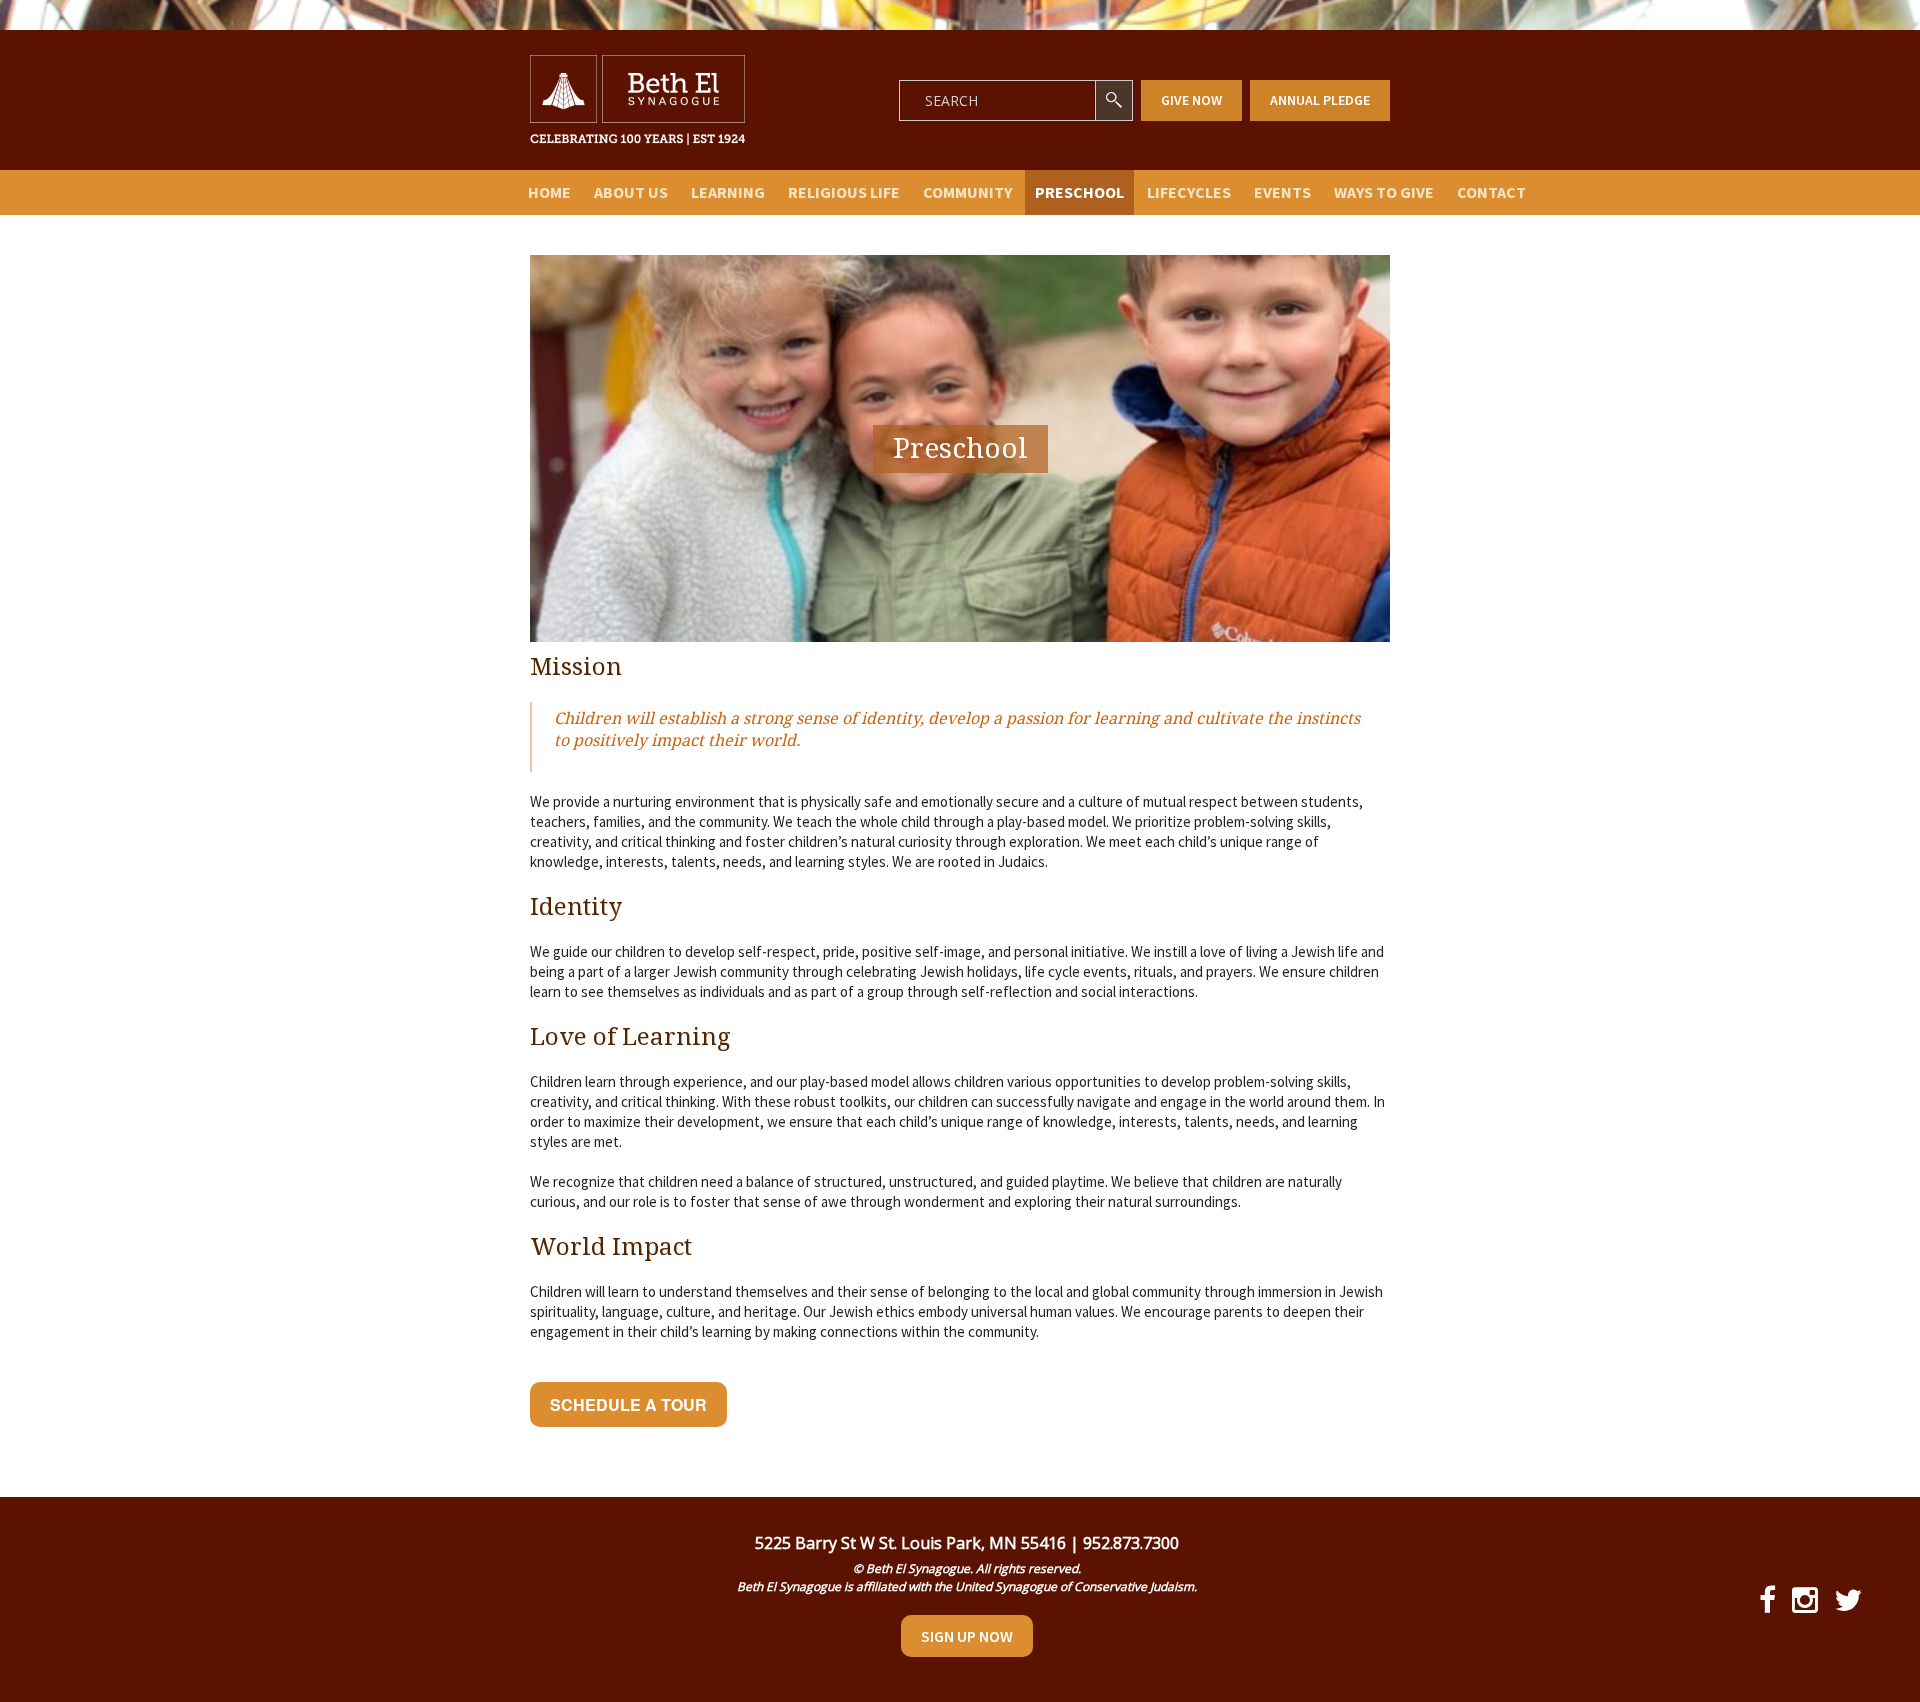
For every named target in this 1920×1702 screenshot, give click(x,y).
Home (549, 192)
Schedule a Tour (628, 1404)
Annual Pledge (1320, 100)
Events (1282, 192)
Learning (728, 192)
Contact (1491, 192)
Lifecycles (1189, 192)
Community (967, 192)
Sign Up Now (967, 1636)
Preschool (1079, 192)
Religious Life (844, 192)
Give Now (1191, 100)
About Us (631, 192)
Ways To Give (1384, 192)
